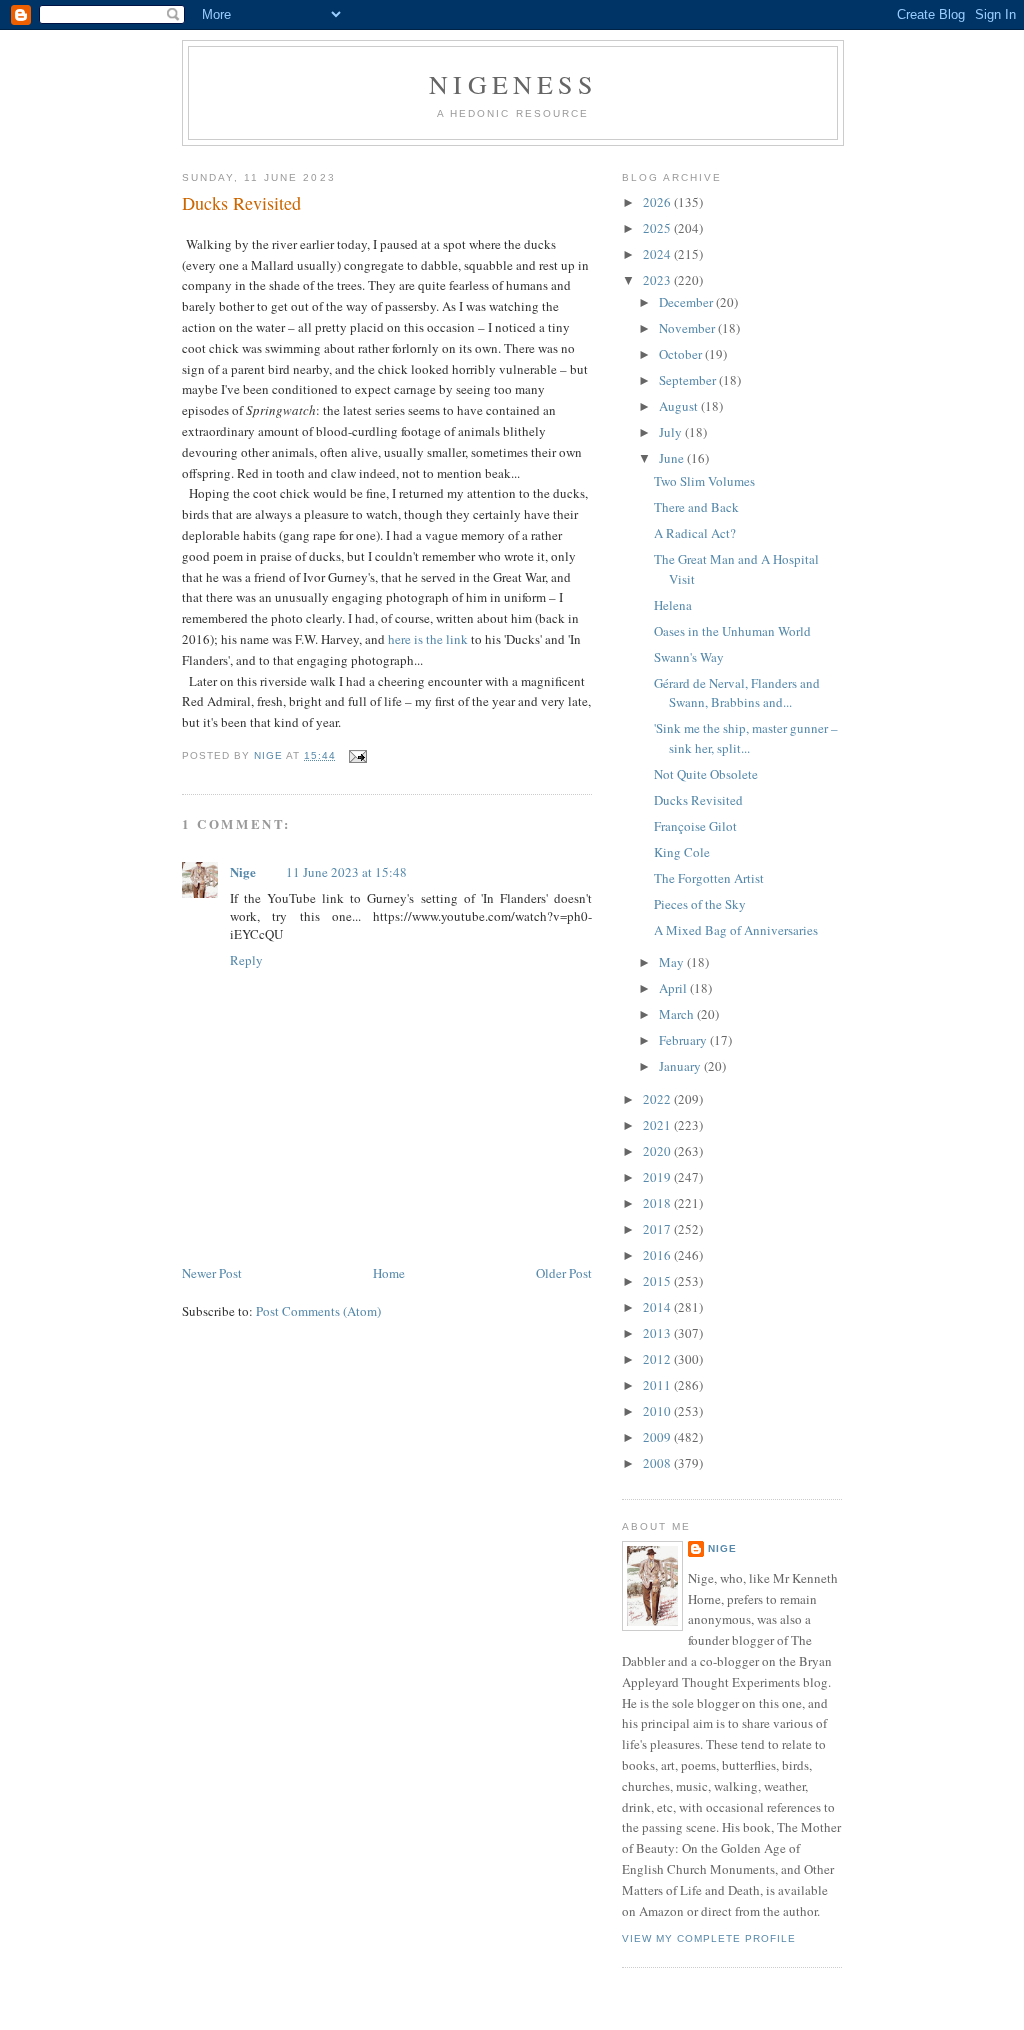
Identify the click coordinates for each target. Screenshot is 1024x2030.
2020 (658, 1151)
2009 (658, 1437)
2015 (658, 1281)
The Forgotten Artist (709, 878)
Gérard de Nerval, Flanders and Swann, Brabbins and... (737, 693)
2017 (658, 1229)
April (674, 988)
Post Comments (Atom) (318, 1311)
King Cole (682, 852)
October (682, 354)
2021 (658, 1125)
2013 (658, 1333)
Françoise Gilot (695, 826)
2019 (658, 1177)
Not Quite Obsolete (706, 774)
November (688, 328)
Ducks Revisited (698, 800)
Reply (246, 960)
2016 (658, 1255)
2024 (658, 254)
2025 (658, 228)
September (689, 380)
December (687, 302)
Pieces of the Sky (700, 904)
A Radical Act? (695, 533)
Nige (243, 871)
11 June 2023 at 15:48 (346, 872)
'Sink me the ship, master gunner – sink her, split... (746, 738)
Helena (673, 605)
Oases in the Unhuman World (732, 631)
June (673, 458)
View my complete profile (709, 1938)
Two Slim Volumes (704, 481)
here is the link (429, 639)
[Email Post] (357, 755)
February (684, 1040)
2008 (658, 1463)
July (672, 432)
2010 (658, 1411)
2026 (658, 202)
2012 (658, 1359)
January (681, 1066)
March (678, 1014)
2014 (658, 1307)
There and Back (696, 507)
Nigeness (513, 84)
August (680, 406)
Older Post (564, 1273)
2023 (658, 280)
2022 (658, 1099)
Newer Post (212, 1273)
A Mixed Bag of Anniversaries (736, 930)
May (673, 962)
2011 (658, 1385)
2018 (658, 1203)
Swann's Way (689, 657)
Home (389, 1273)
